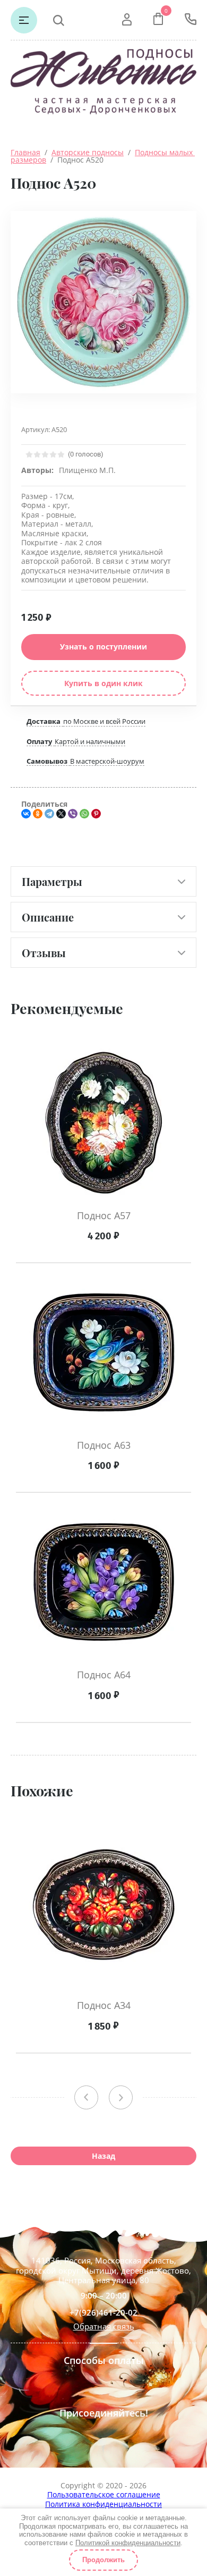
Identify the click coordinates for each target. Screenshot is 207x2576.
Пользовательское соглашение (104, 2494)
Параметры (52, 881)
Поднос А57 (104, 1215)
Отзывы (44, 953)
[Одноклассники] (38, 814)
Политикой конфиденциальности (128, 2543)
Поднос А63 (104, 1445)
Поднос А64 (104, 1675)
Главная (25, 152)
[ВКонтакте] (26, 814)
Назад (103, 2156)
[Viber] (73, 814)
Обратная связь (104, 2326)
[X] (61, 814)
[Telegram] (49, 814)
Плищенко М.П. (87, 470)
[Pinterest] (96, 814)
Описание (48, 917)
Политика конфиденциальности (103, 2504)
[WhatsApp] (84, 814)
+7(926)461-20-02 (103, 2313)
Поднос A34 (104, 2005)
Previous (86, 2097)
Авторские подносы (88, 152)
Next (121, 2097)
